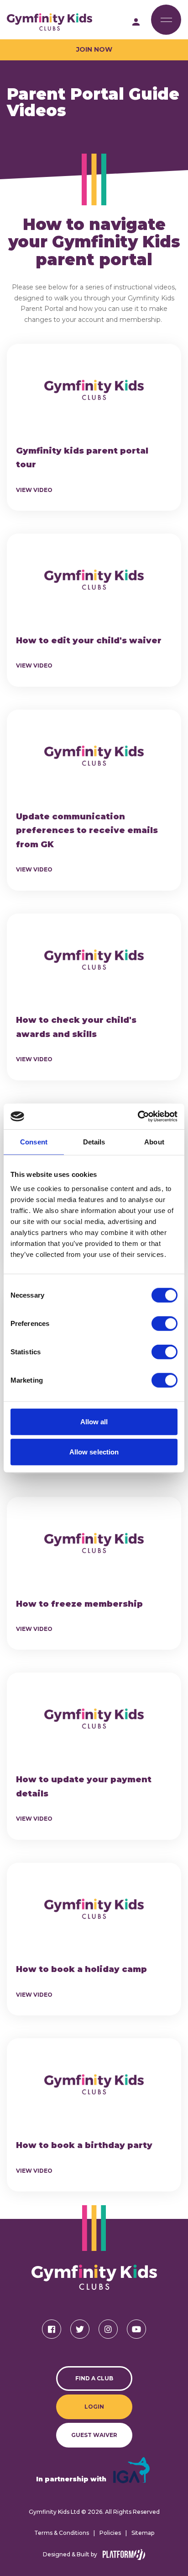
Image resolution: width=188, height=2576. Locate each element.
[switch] (164, 1324)
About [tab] (154, 1141)
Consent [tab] (34, 1141)
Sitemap (143, 2533)
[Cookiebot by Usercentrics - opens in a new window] (138, 1117)
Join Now (94, 49)
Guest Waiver (94, 2435)
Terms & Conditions (62, 2533)
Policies (110, 2533)
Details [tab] (94, 1141)
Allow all (94, 1422)
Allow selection (94, 1451)
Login (94, 2407)
